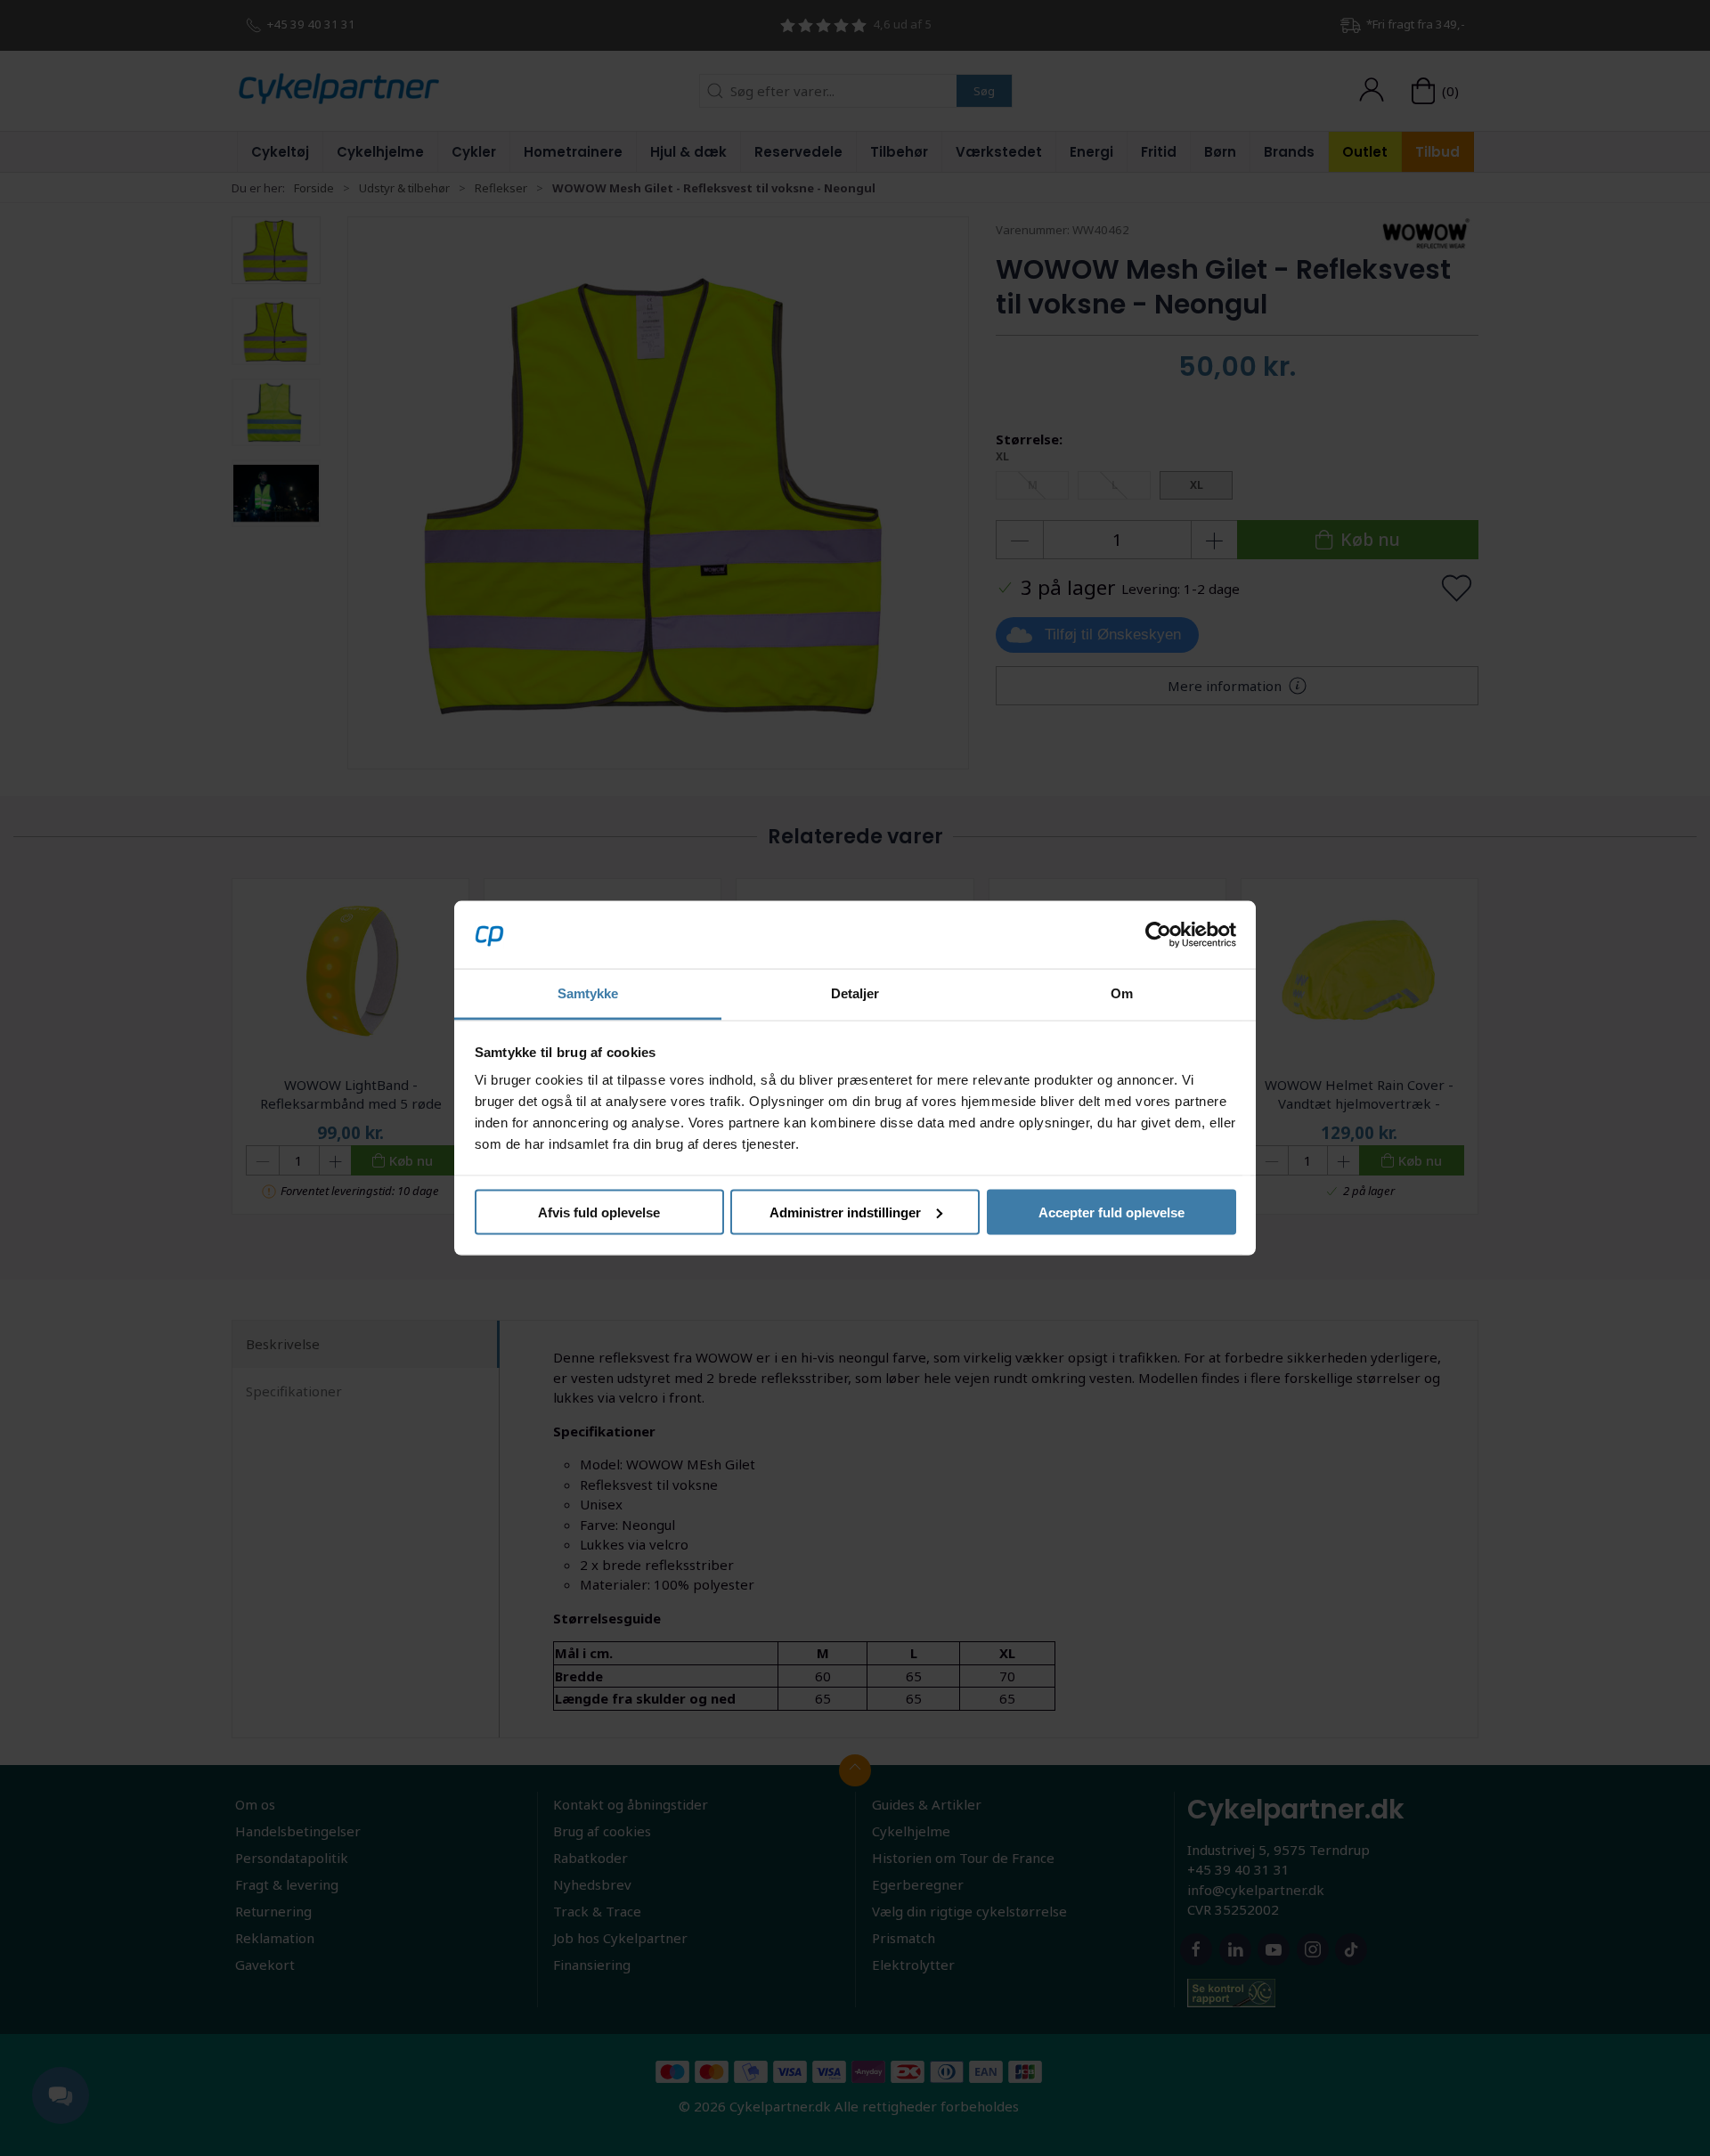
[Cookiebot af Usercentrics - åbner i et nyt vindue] (1158, 934)
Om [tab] (1122, 993)
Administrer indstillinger (845, 1212)
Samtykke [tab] (588, 993)
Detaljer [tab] (855, 993)
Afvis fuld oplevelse (599, 1212)
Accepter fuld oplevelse (1111, 1212)
